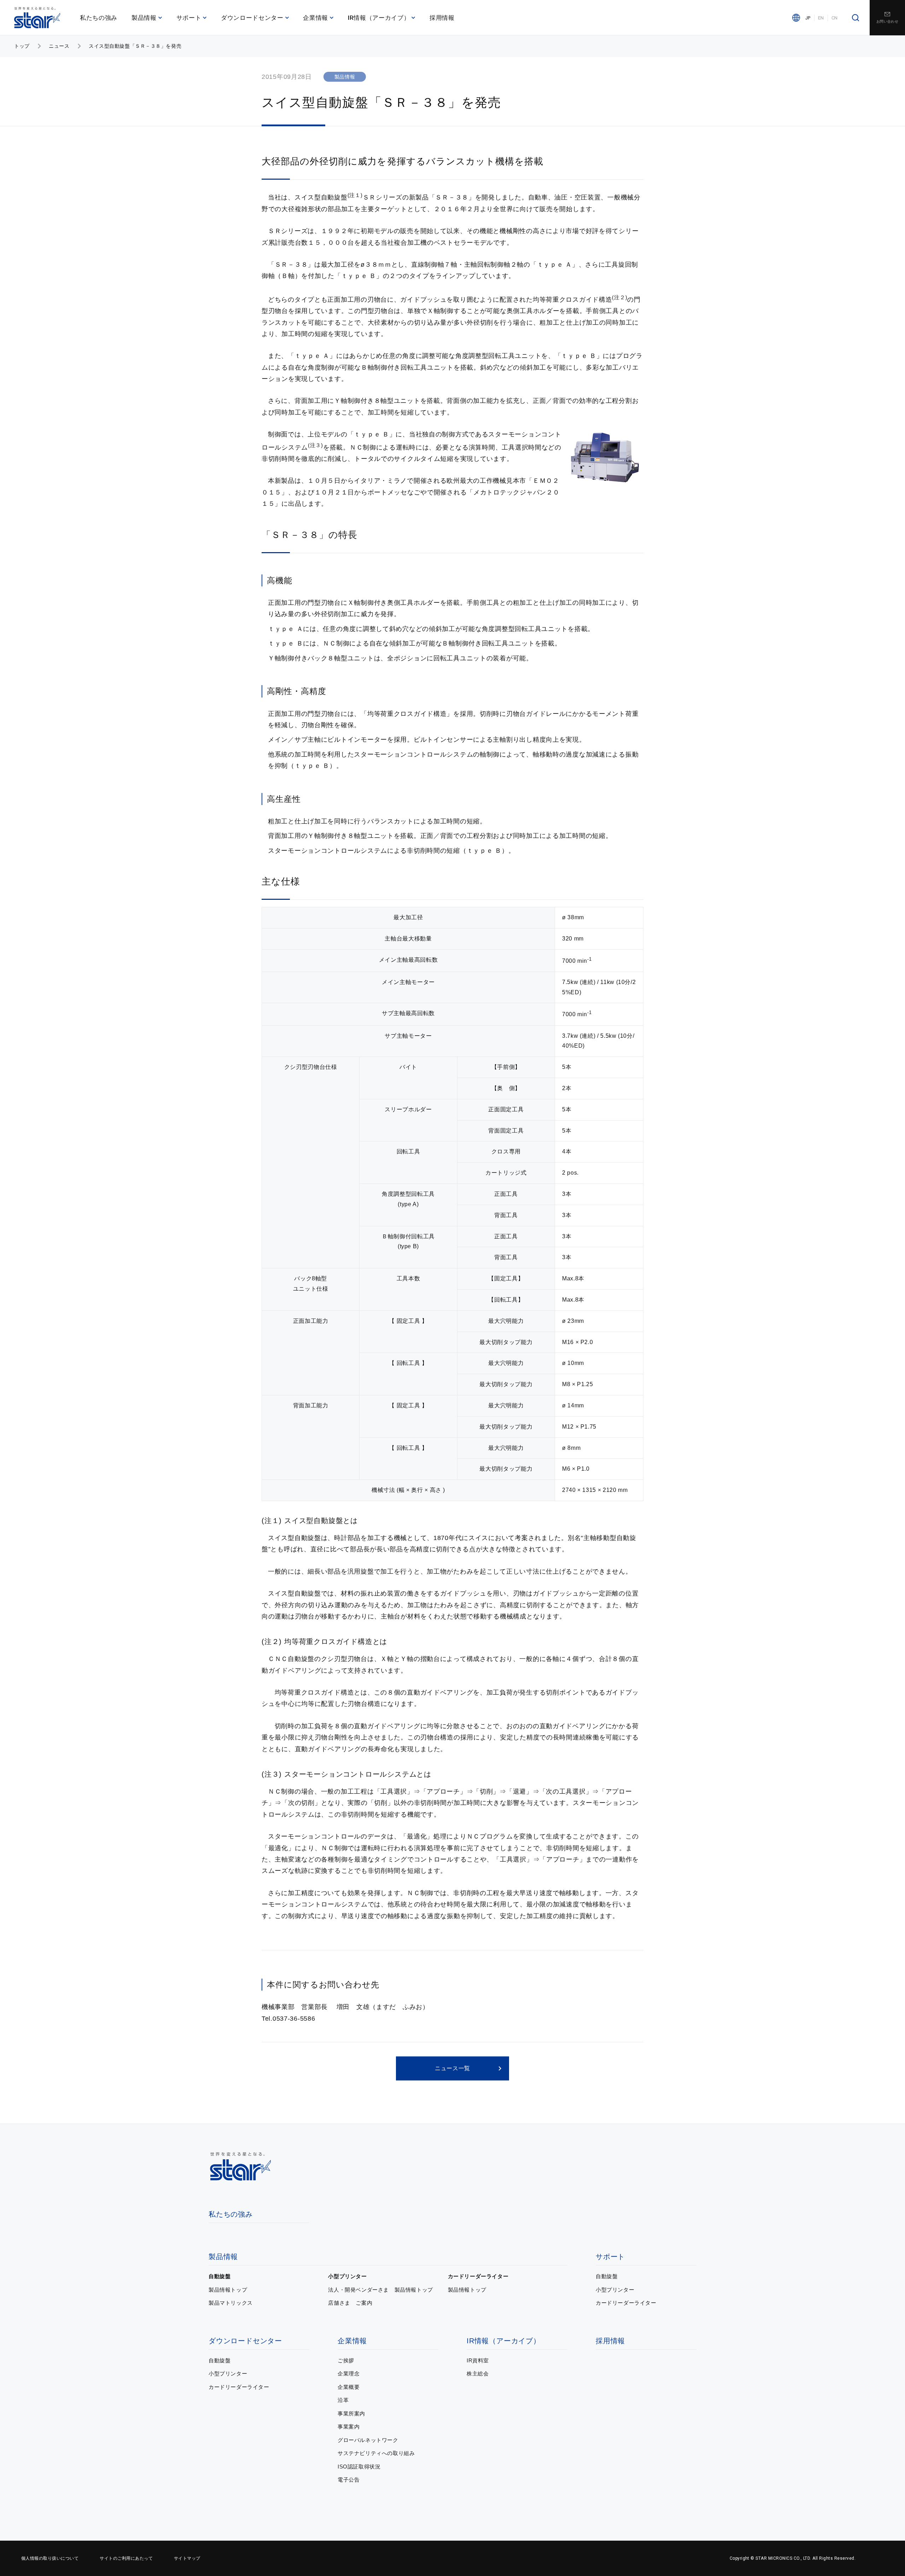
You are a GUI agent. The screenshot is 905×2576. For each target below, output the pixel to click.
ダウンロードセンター (252, 18)
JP (808, 18)
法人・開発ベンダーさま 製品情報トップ (380, 2290)
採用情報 (442, 18)
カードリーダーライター (478, 2276)
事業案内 (349, 2427)
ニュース (59, 46)
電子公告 (349, 2480)
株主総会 (478, 2374)
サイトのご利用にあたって (126, 2558)
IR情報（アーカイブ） (379, 18)
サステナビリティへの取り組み (376, 2453)
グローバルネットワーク (368, 2440)
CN (835, 18)
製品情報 (144, 18)
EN (821, 18)
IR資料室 (478, 2360)
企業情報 (316, 18)
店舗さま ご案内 (350, 2303)
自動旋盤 (220, 2276)
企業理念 (349, 2374)
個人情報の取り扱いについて (50, 2558)
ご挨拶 (346, 2360)
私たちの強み (99, 18)
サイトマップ (187, 2558)
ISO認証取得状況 (359, 2467)
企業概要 (349, 2387)
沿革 (343, 2400)
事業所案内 (351, 2413)
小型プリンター (347, 2276)
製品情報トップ (228, 2290)
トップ (22, 46)
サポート (189, 18)
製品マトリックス (231, 2303)
